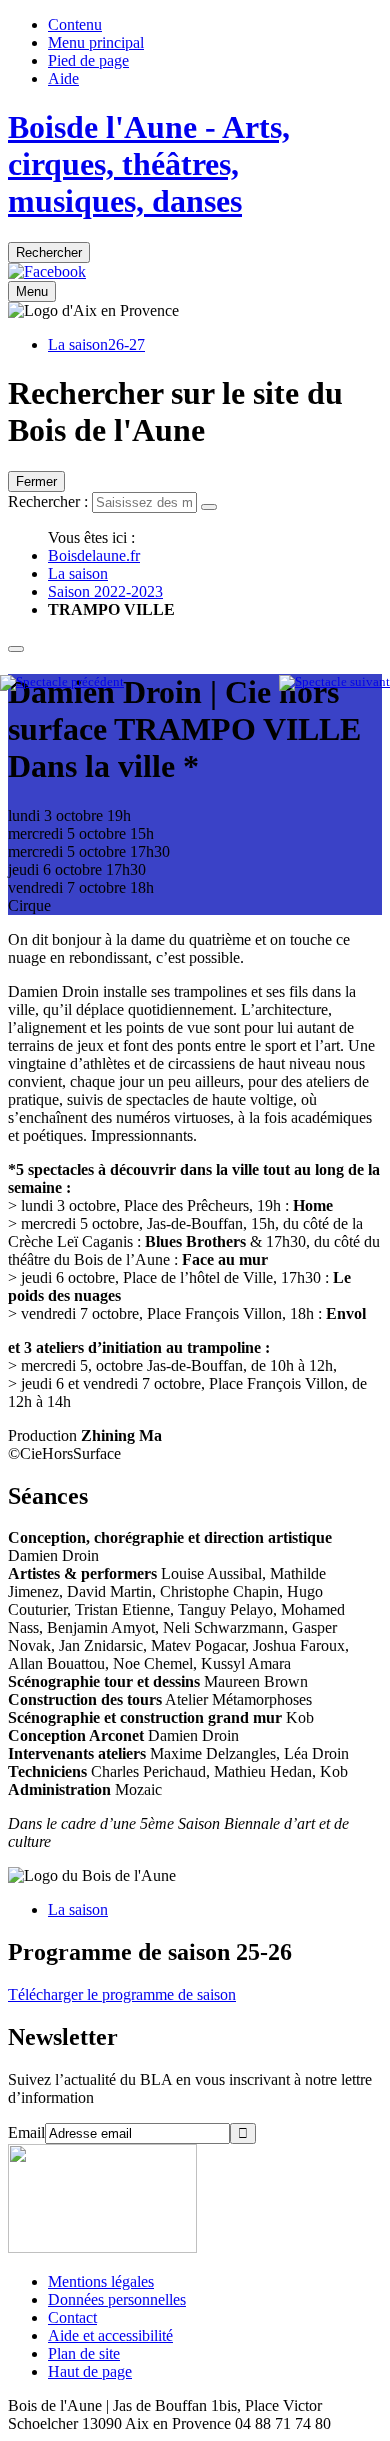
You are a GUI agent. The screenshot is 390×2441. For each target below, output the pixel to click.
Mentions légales (101, 2281)
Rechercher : (48, 501)
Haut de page (90, 2371)
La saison (78, 573)
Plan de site (84, 2353)
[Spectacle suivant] (334, 682)
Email (26, 2132)
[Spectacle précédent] (62, 682)
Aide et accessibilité (110, 2335)
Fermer (36, 481)
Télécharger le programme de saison (122, 1994)
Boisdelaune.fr (94, 555)
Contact (72, 2317)
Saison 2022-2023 (105, 591)
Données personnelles (117, 2299)
